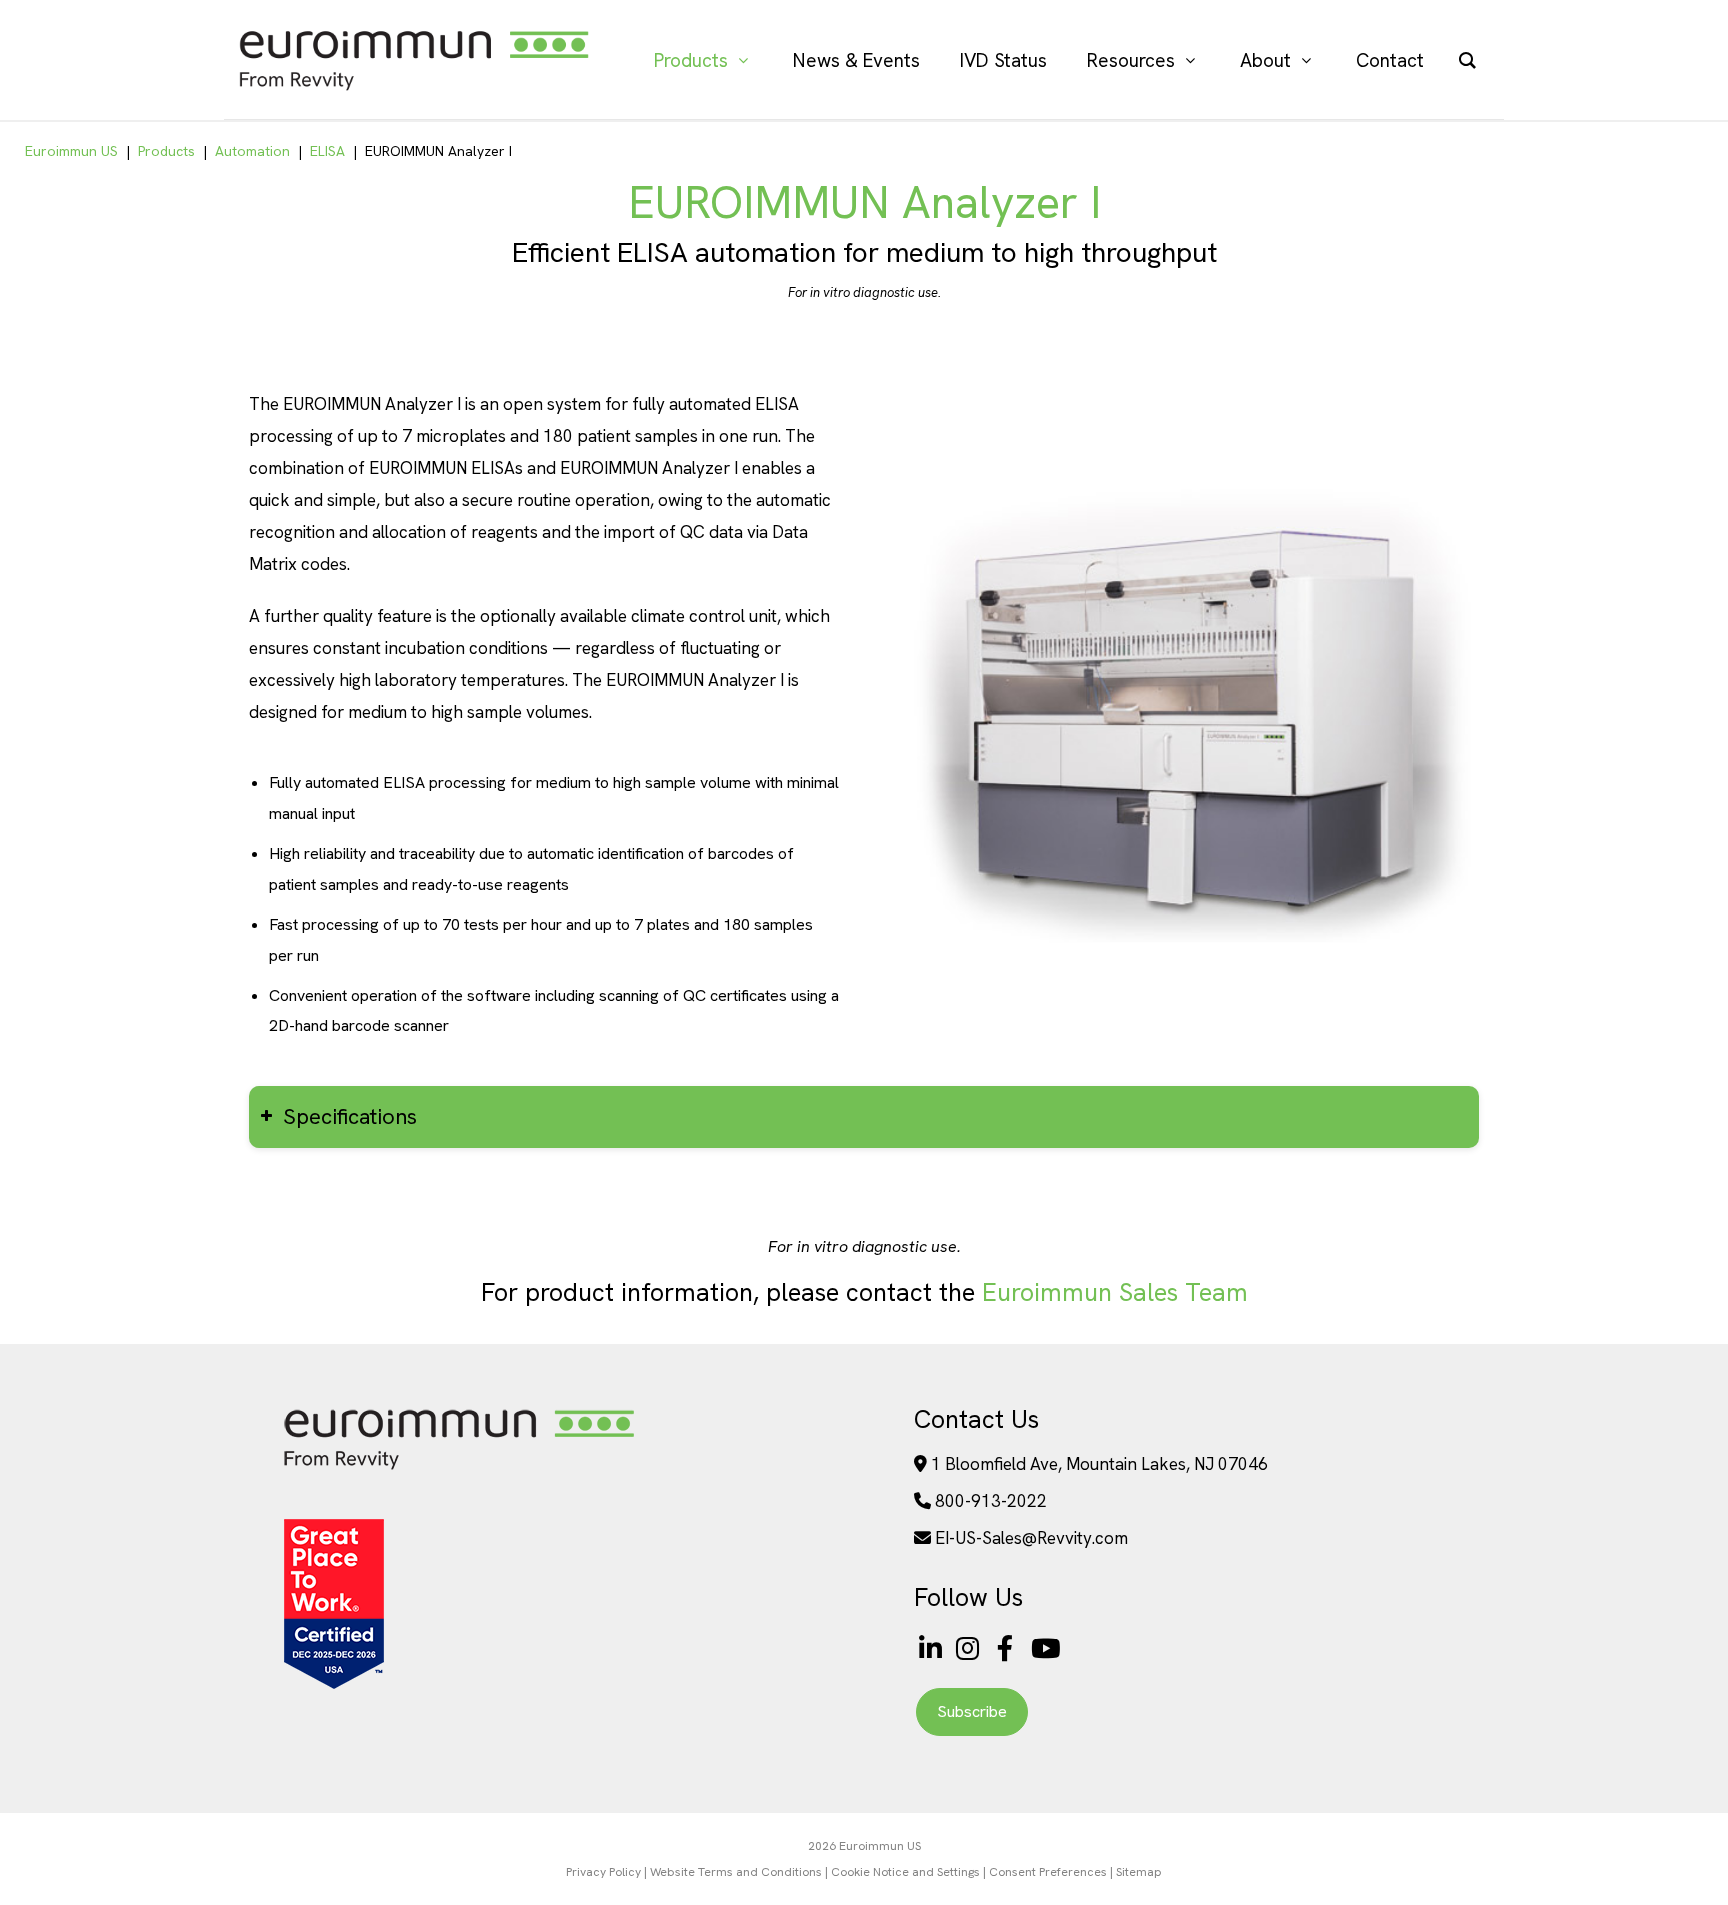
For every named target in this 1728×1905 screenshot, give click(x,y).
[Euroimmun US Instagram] (971, 1648)
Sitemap (1139, 1872)
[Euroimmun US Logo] (459, 1468)
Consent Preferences (1048, 1872)
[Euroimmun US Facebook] (1009, 1648)
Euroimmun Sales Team (1115, 1292)
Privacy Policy (603, 1872)
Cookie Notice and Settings (905, 1872)
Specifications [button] (350, 1116)
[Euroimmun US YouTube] (1046, 1648)
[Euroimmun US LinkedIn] (930, 1648)
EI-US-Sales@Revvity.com (1031, 1538)
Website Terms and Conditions (736, 1872)
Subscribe (972, 1711)
